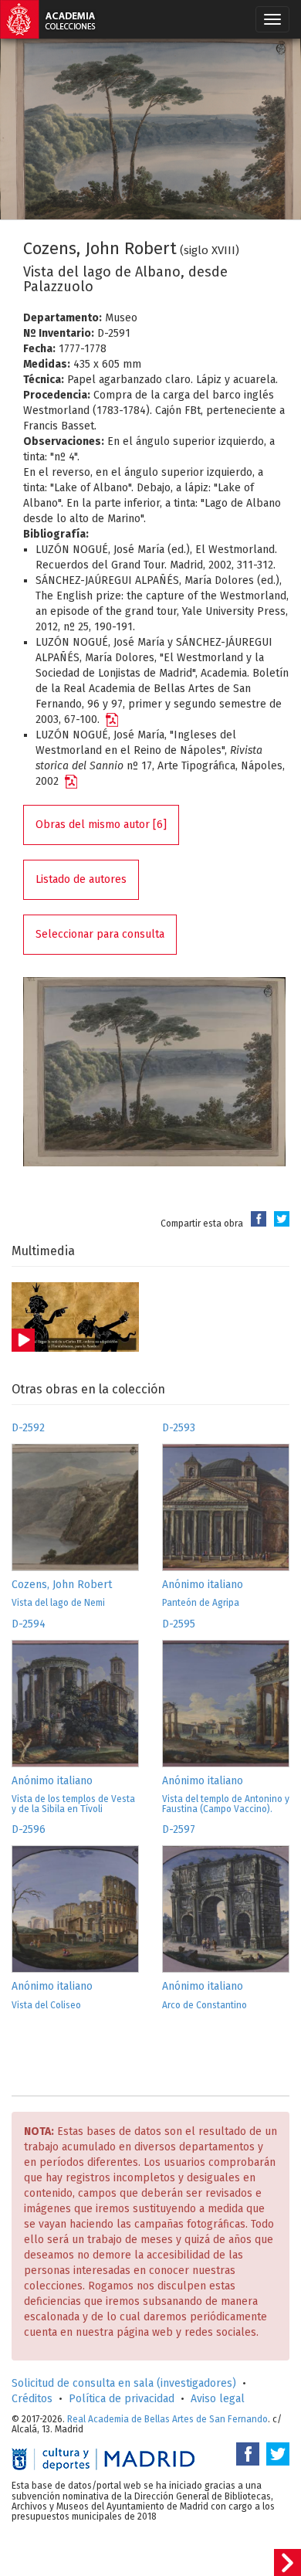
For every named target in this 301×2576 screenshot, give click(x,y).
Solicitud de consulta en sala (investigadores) (124, 2383)
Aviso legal (218, 2399)
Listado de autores (81, 879)
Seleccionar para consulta (100, 934)
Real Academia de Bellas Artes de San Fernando (167, 2419)
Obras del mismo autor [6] (101, 825)
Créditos (32, 2399)
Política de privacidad (122, 2399)
